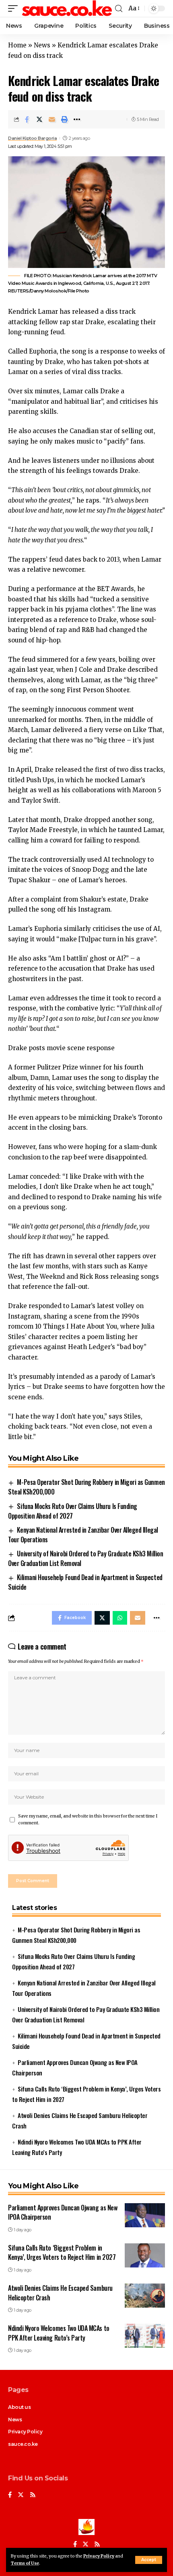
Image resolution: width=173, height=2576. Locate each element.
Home (17, 45)
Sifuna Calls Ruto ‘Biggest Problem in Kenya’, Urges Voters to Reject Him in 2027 (62, 2252)
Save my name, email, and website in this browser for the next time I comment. (88, 1820)
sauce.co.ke (23, 2444)
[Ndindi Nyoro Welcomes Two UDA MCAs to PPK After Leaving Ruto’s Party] (145, 2336)
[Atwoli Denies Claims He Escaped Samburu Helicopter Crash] (145, 2296)
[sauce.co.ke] (67, 8)
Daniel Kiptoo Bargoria (32, 138)
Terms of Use (25, 2563)
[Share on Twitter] (39, 119)
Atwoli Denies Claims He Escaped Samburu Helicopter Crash (60, 2293)
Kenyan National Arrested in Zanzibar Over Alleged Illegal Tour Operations (83, 1535)
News (42, 45)
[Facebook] (10, 2495)
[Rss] (33, 2495)
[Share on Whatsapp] (120, 1618)
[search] (119, 9)
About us (19, 2407)
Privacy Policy (99, 2556)
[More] (77, 119)
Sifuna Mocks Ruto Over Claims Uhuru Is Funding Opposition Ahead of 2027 (73, 1511)
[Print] (64, 119)
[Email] (52, 119)
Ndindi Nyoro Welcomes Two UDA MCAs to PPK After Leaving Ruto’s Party (59, 2333)
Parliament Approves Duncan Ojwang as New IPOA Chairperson (63, 2212)
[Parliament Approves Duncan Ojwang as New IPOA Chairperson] (145, 2215)
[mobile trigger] (15, 8)
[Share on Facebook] (27, 119)
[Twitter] (21, 2495)
